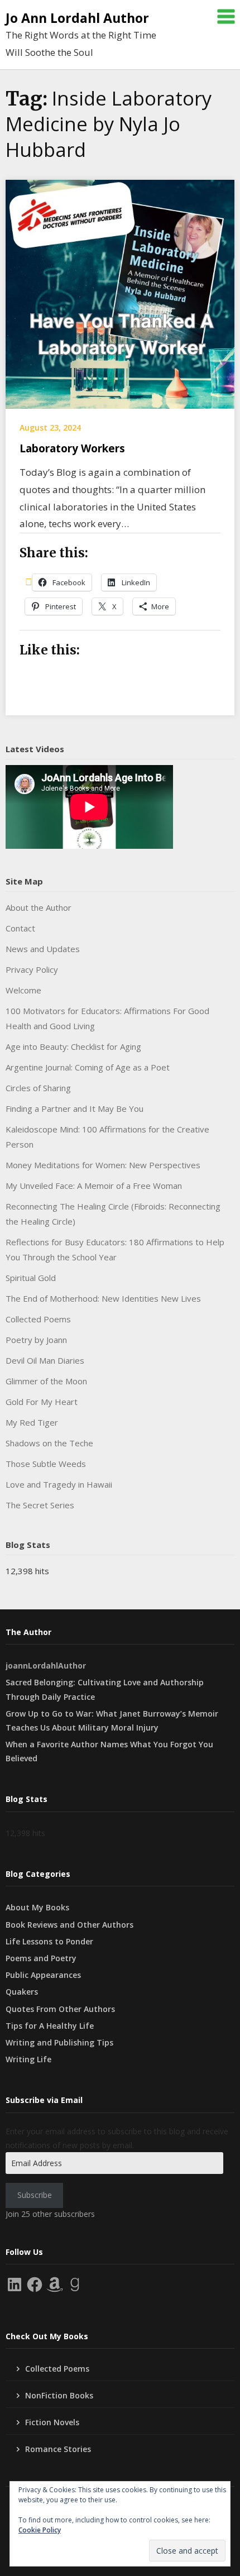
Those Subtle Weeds (46, 1464)
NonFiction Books (59, 2395)
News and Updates (43, 949)
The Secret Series (40, 1505)
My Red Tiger (32, 1422)
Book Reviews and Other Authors (69, 1925)
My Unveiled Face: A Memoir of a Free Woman (94, 1186)
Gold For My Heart (42, 1402)
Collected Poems (38, 1319)
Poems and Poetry (41, 1958)
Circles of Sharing (38, 1088)
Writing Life (28, 2059)
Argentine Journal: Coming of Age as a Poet (88, 1067)
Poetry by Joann (36, 1340)
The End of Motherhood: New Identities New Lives (103, 1298)
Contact (20, 928)
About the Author (39, 907)
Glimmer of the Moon (46, 1381)
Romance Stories (58, 2449)
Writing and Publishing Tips (59, 2042)
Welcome (23, 990)
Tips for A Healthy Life (50, 2026)
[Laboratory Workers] (120, 293)
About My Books (37, 1907)
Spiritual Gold (31, 1278)
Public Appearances (43, 1975)
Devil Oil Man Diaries (45, 1360)
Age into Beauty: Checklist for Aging (73, 1046)
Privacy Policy (32, 969)
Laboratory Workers (72, 448)
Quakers (22, 1992)
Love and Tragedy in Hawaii (59, 1484)
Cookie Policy (40, 2530)
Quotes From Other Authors (60, 2009)
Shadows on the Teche (49, 1443)
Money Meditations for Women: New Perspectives (103, 1165)
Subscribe (35, 2195)
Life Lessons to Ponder (49, 1941)
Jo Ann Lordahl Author (77, 18)
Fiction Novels (52, 2422)
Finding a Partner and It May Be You (75, 1108)
